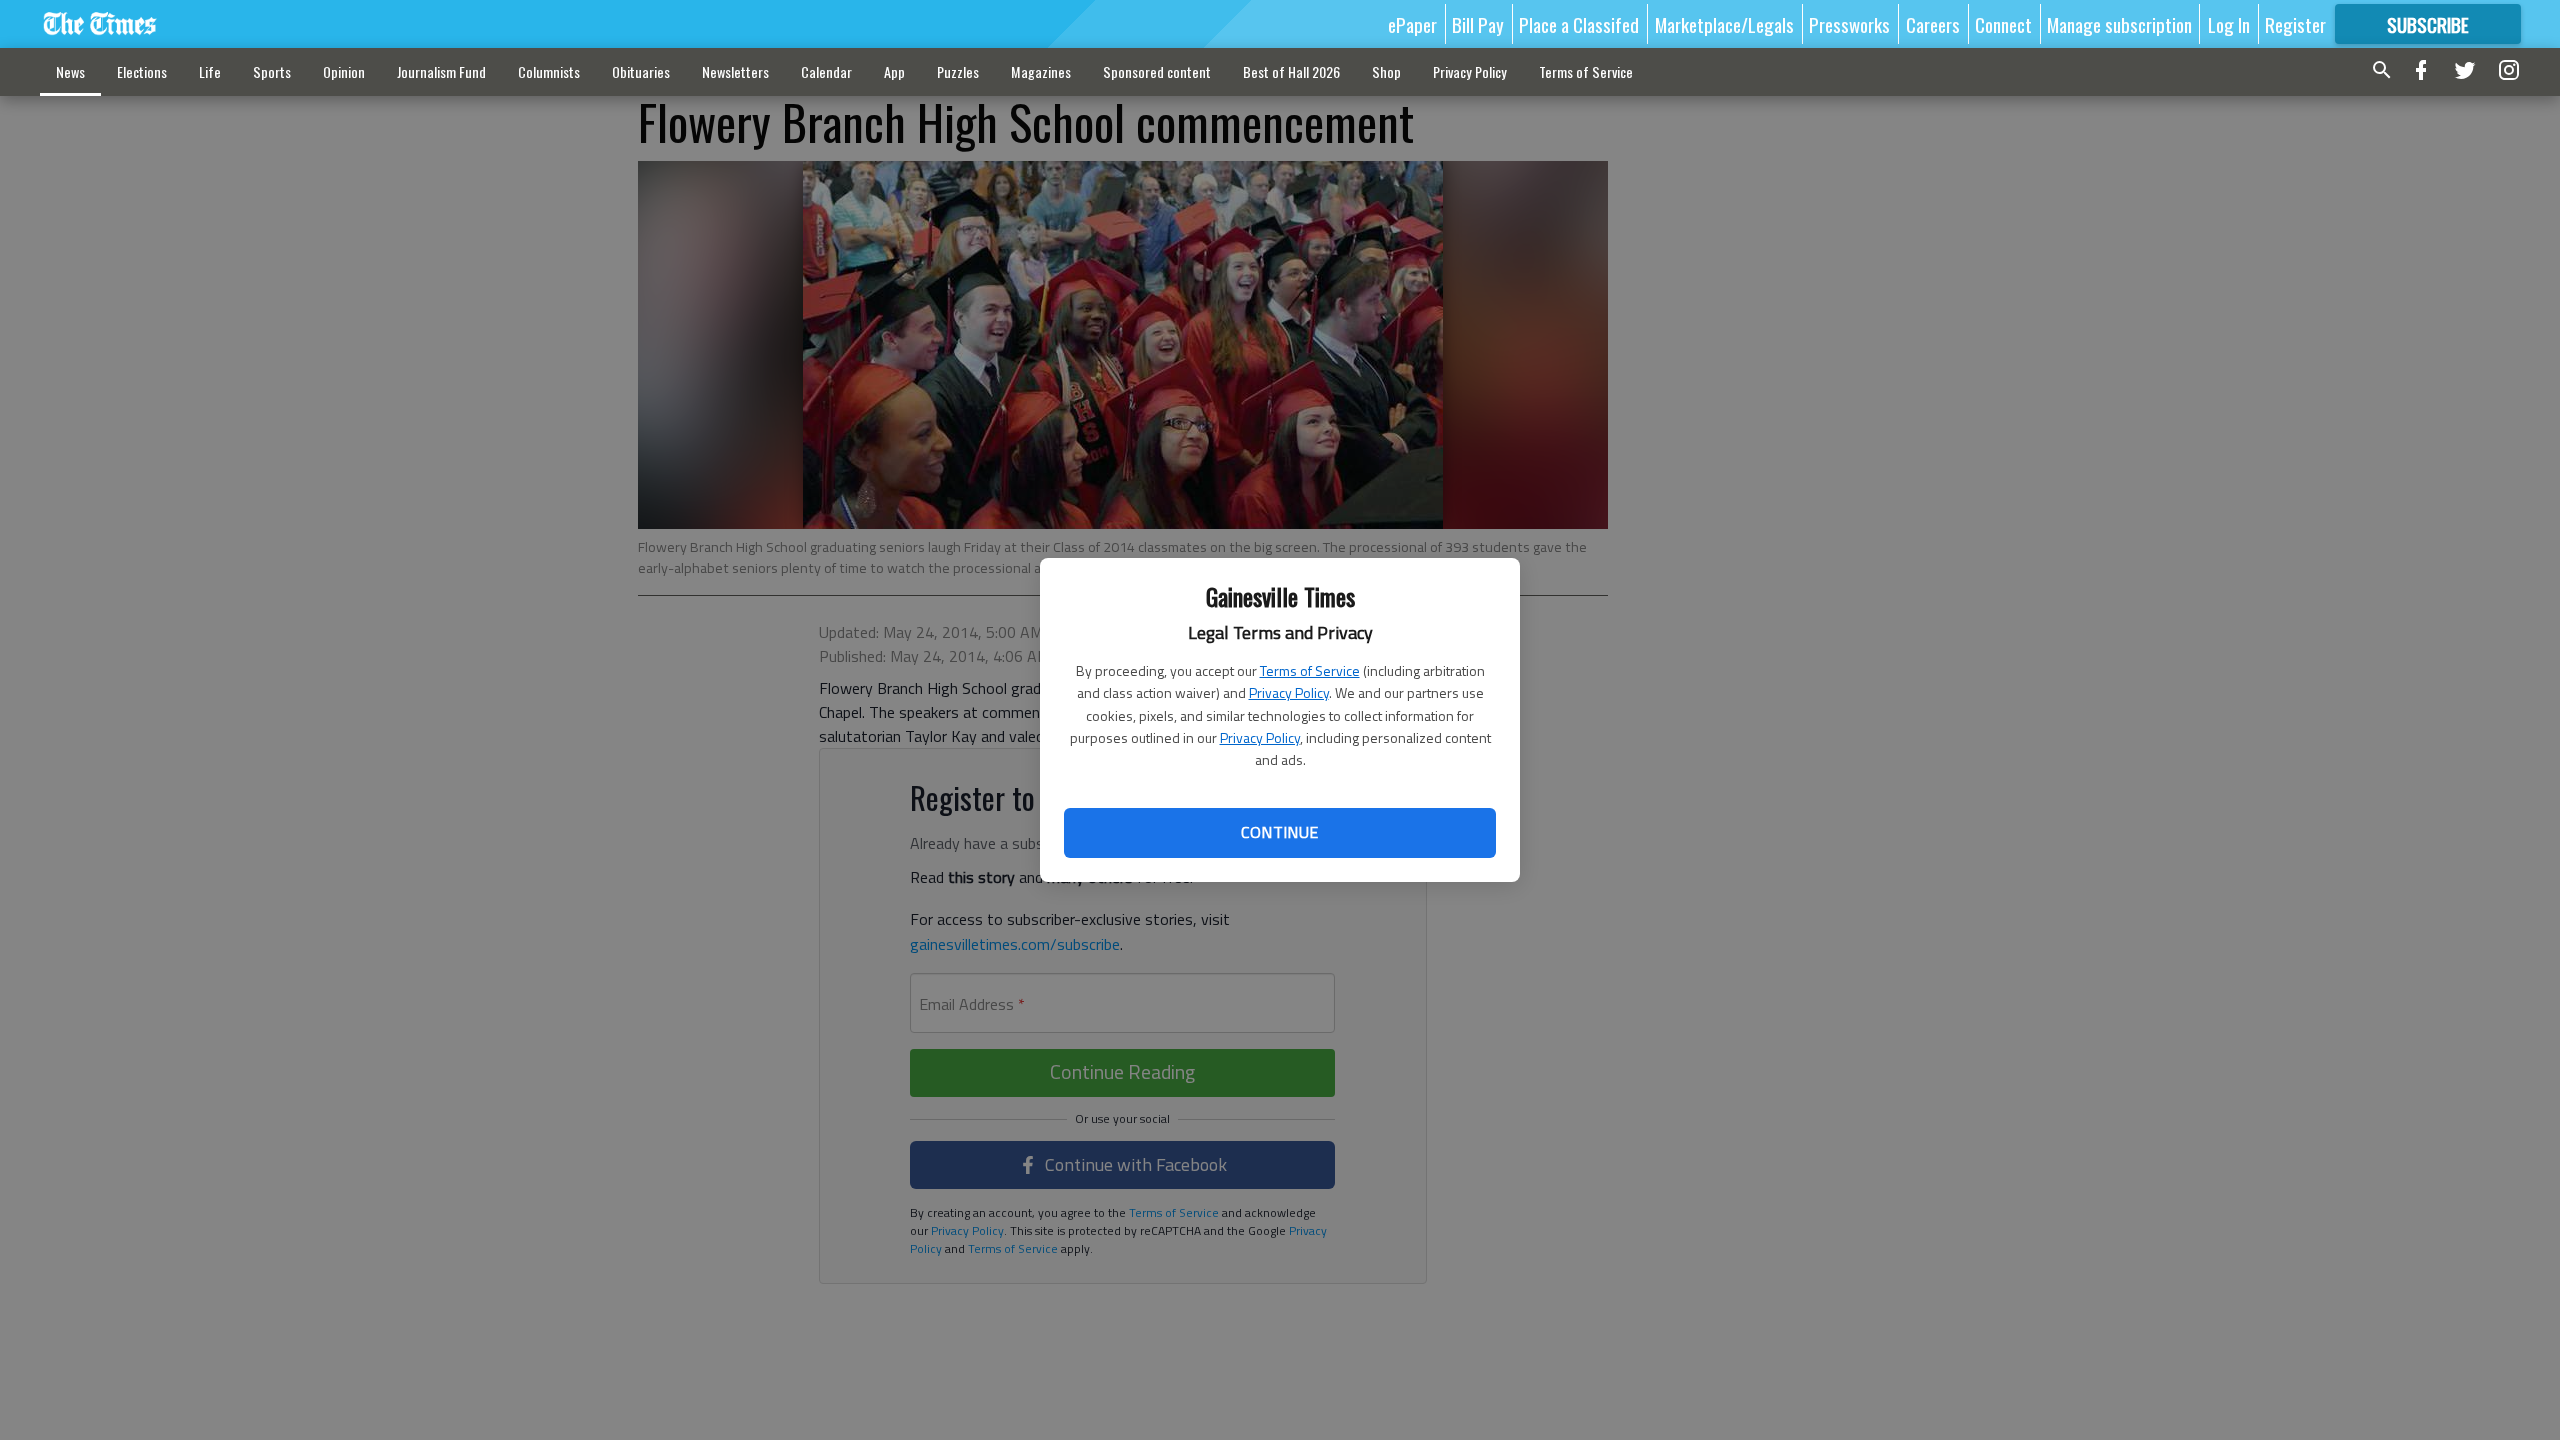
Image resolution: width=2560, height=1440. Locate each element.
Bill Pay (1478, 24)
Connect (2003, 24)
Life (210, 71)
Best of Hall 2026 (1291, 71)
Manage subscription (2119, 24)
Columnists (549, 71)
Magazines (1041, 71)
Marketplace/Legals (1724, 24)
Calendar (826, 71)
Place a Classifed (1579, 24)
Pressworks (1849, 24)
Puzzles (958, 71)
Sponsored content (1157, 71)
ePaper (1412, 24)
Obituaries (641, 71)
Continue (1279, 832)
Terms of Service (1310, 670)
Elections (142, 71)
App (894, 71)
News (70, 71)
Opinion (344, 71)
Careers (1933, 24)
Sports (272, 71)
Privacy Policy (1289, 692)
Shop (1386, 71)
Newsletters (735, 71)
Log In (2229, 24)
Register (2295, 24)
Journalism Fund (441, 71)
